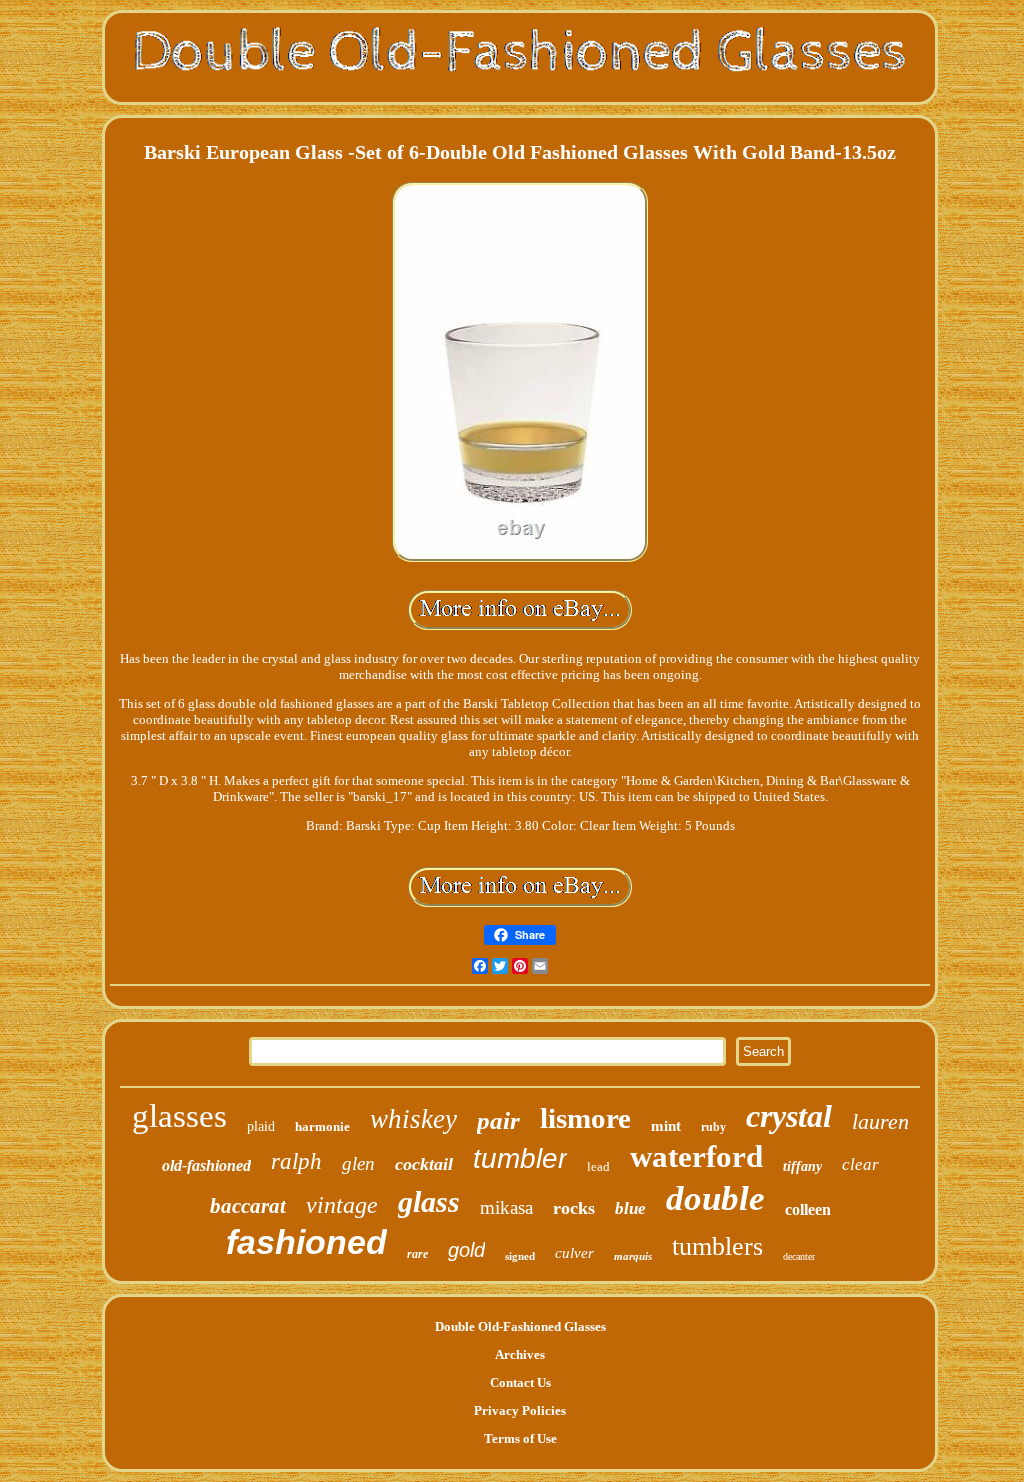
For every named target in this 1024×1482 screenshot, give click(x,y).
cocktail (424, 1164)
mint (666, 1126)
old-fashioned (206, 1165)
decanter (799, 1256)
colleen (808, 1209)
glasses (179, 1116)
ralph (296, 1161)
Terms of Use (520, 1438)
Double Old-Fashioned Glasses (520, 1326)
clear (860, 1164)
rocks (574, 1208)
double (715, 1198)
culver (574, 1253)
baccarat (248, 1206)
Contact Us (520, 1382)
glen (358, 1163)
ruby (713, 1127)
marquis (633, 1256)
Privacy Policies (520, 1410)
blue (630, 1208)
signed (520, 1256)
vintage (342, 1205)
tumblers (717, 1246)
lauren (880, 1121)
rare (417, 1254)
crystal (789, 1116)
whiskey (413, 1119)
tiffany (802, 1166)
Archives (520, 1354)
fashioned (306, 1242)
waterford (696, 1156)
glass (429, 1201)
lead (598, 1166)
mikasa (506, 1207)
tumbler (520, 1158)
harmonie (322, 1126)
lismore (585, 1118)
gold (466, 1250)
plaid (261, 1126)
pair (498, 1120)
